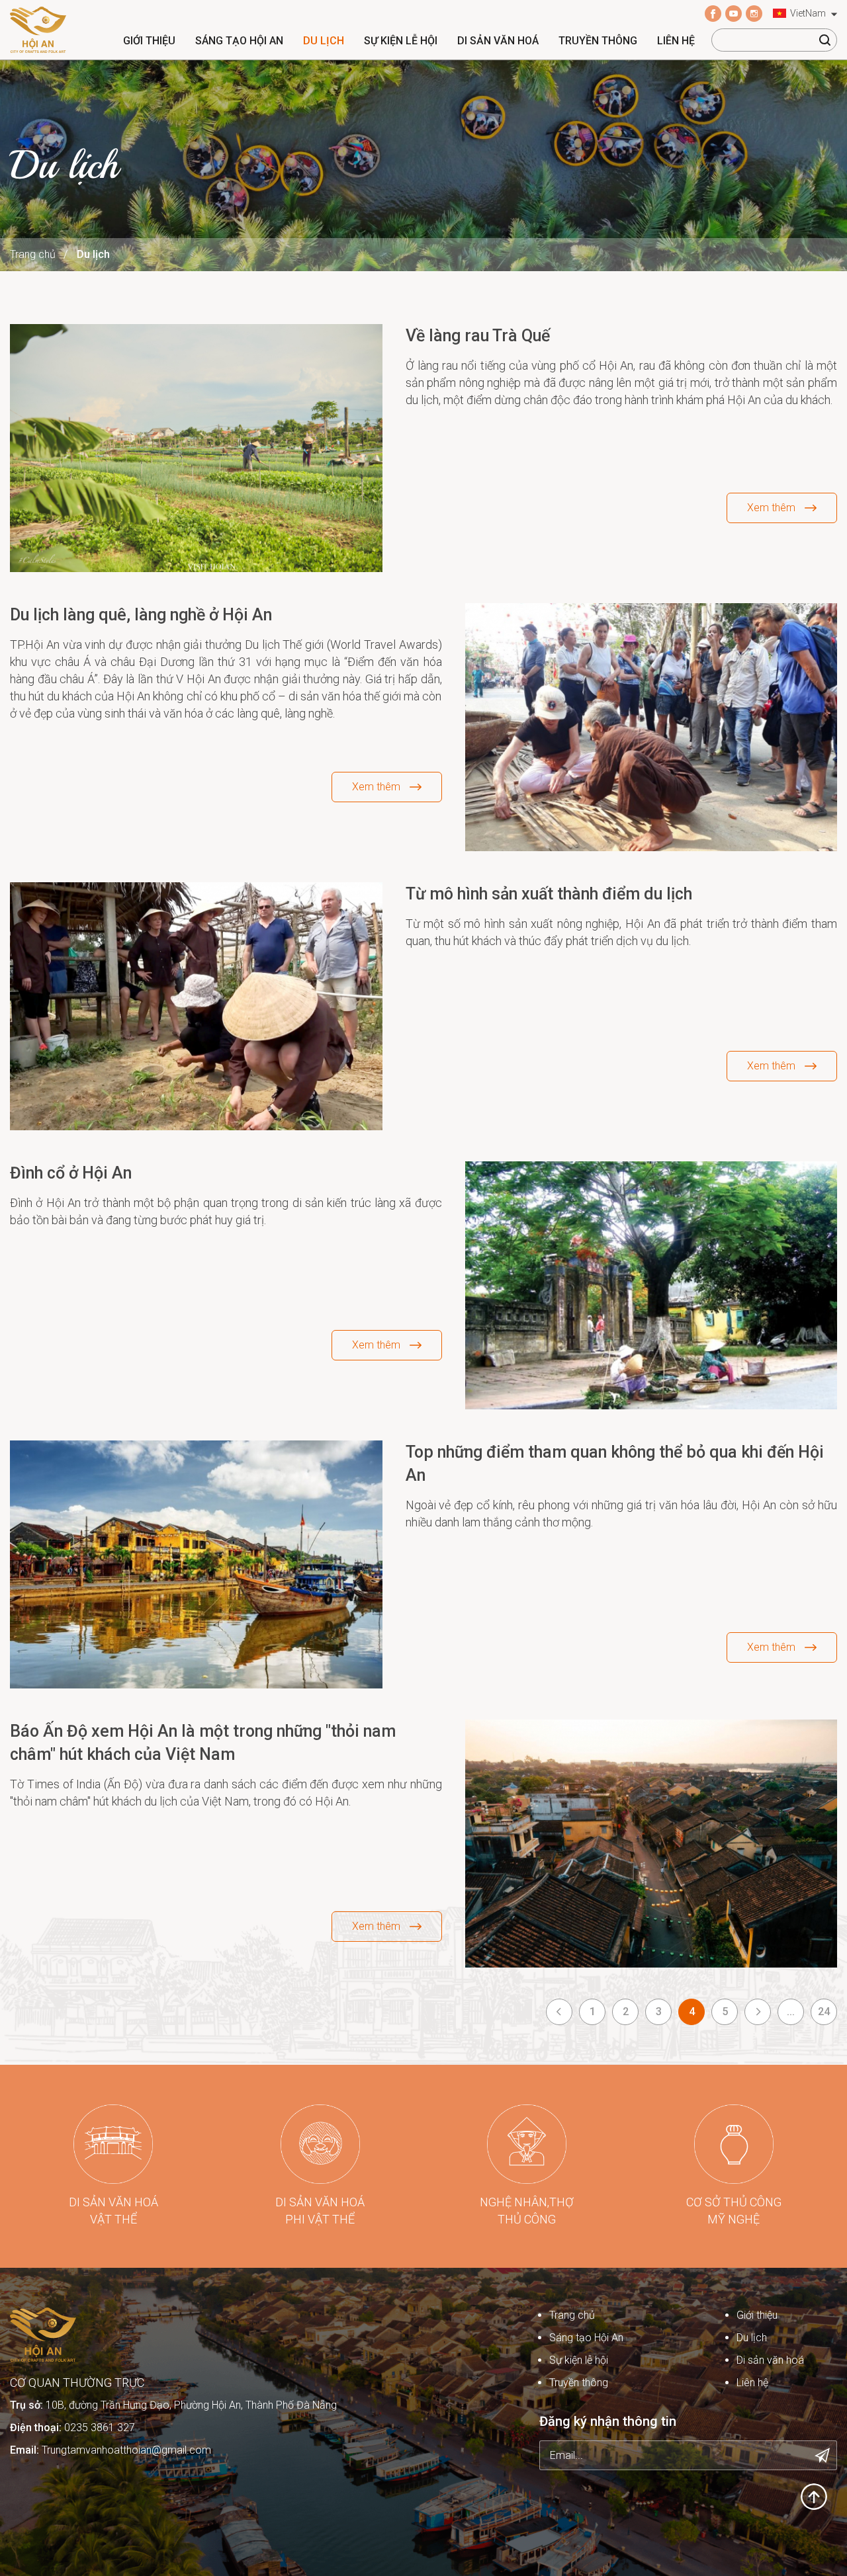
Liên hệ (676, 41)
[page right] (758, 2012)
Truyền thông (598, 41)
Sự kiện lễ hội (401, 41)
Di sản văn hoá (498, 41)
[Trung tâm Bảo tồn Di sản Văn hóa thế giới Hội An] (38, 29)
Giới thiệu (149, 41)
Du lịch (324, 41)
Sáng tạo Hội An (239, 41)
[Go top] (814, 2496)
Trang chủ (33, 254)
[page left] (559, 2012)
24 (824, 2012)
